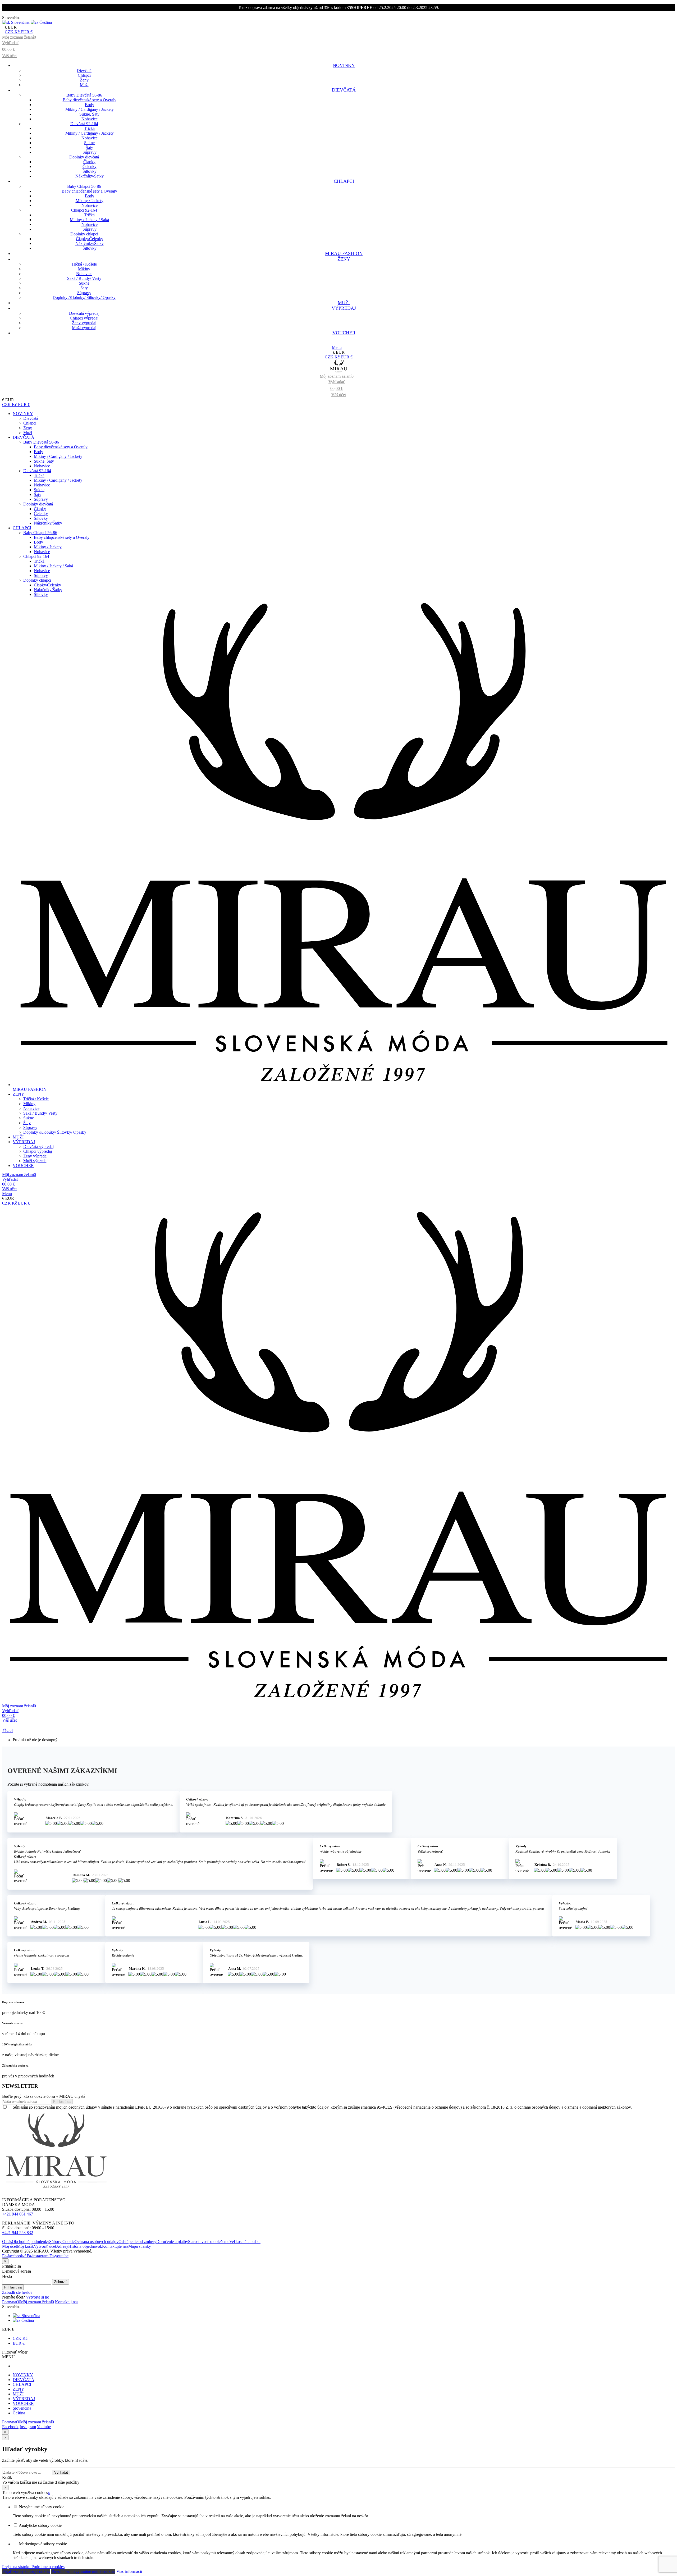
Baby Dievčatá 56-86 (84, 95)
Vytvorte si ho (38, 2297)
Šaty (89, 147)
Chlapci (84, 75)
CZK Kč (20, 2338)
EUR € (19, 2343)
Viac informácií (129, 2571)
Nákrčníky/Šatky (90, 176)
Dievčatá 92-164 (84, 124)
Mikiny (84, 269)
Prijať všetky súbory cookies (26, 2571)
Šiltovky (90, 171)
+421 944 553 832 (18, 2233)
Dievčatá (84, 70)
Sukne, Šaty (89, 114)
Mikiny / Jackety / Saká (89, 220)
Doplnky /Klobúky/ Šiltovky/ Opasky (84, 297)
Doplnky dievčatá (84, 157)
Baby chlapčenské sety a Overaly (89, 191)
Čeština (27, 2320)
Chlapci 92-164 (84, 210)
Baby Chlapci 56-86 (84, 186)
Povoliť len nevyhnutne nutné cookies (83, 2571)
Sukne (89, 143)
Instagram (28, 2427)
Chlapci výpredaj (84, 318)
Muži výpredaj (84, 328)
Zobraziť (61, 2282)
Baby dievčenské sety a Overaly (90, 100)
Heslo (7, 2276)
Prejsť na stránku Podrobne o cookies (33, 2567)
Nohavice (90, 119)
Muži (84, 85)
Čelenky (90, 167)
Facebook (10, 2427)
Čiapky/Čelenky (90, 239)
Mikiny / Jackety (90, 201)
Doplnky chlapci (84, 234)
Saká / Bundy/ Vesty (84, 278)
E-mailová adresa (17, 2271)
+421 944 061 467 (18, 2214)
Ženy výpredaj (84, 323)
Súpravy (90, 152)
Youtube (44, 2427)
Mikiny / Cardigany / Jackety (90, 109)
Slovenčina (30, 2316)
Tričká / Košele (84, 264)
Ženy (84, 80)
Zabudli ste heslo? (17, 2292)
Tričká (89, 128)
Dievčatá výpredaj (84, 313)
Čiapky (89, 162)
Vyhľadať (61, 2472)
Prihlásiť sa (13, 2287)
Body (90, 105)
